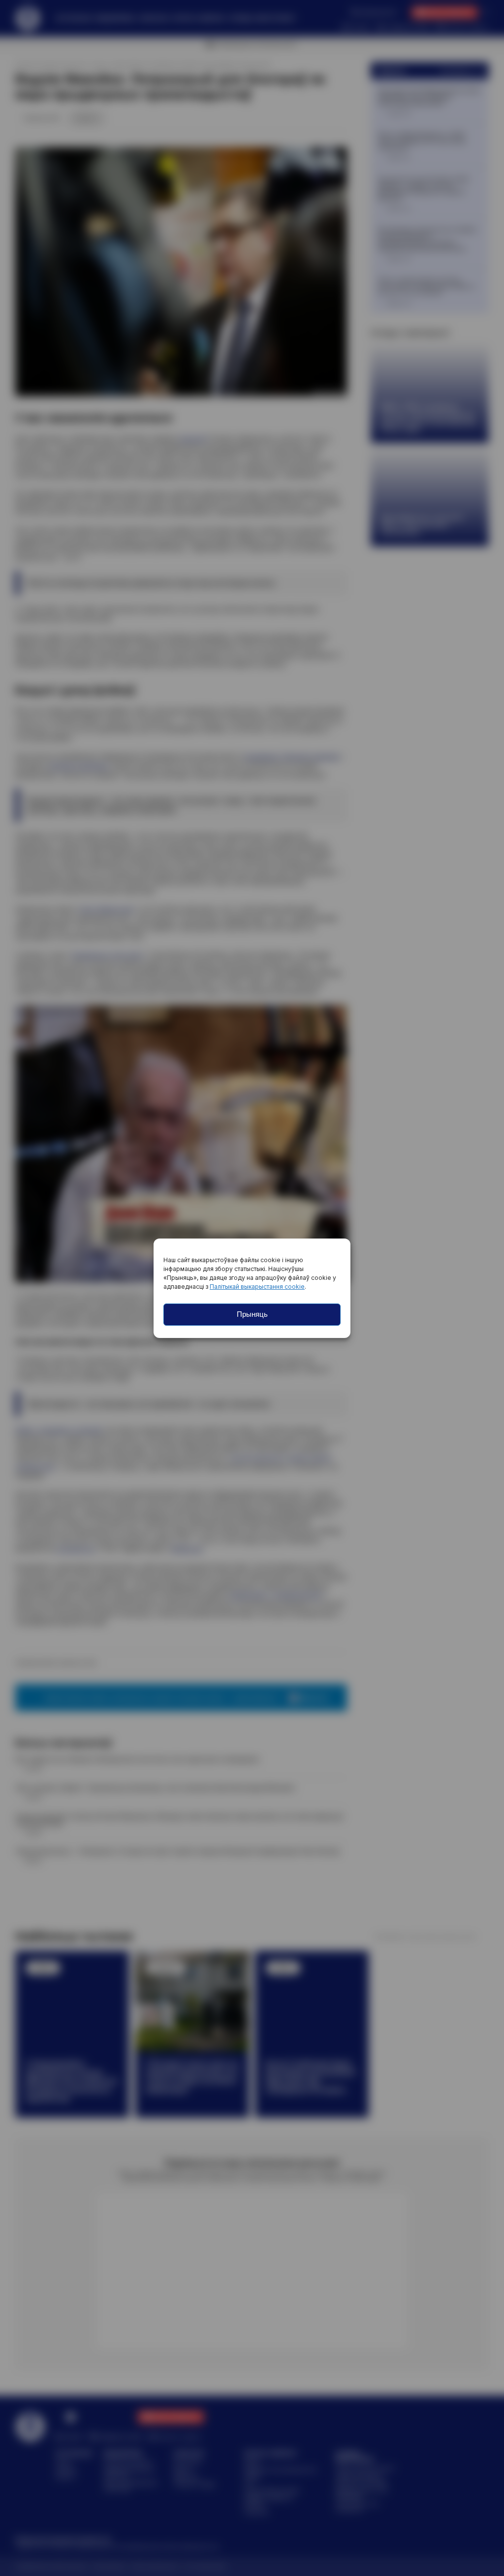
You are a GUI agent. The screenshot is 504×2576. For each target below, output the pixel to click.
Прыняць (252, 1314)
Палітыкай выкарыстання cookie (257, 1287)
